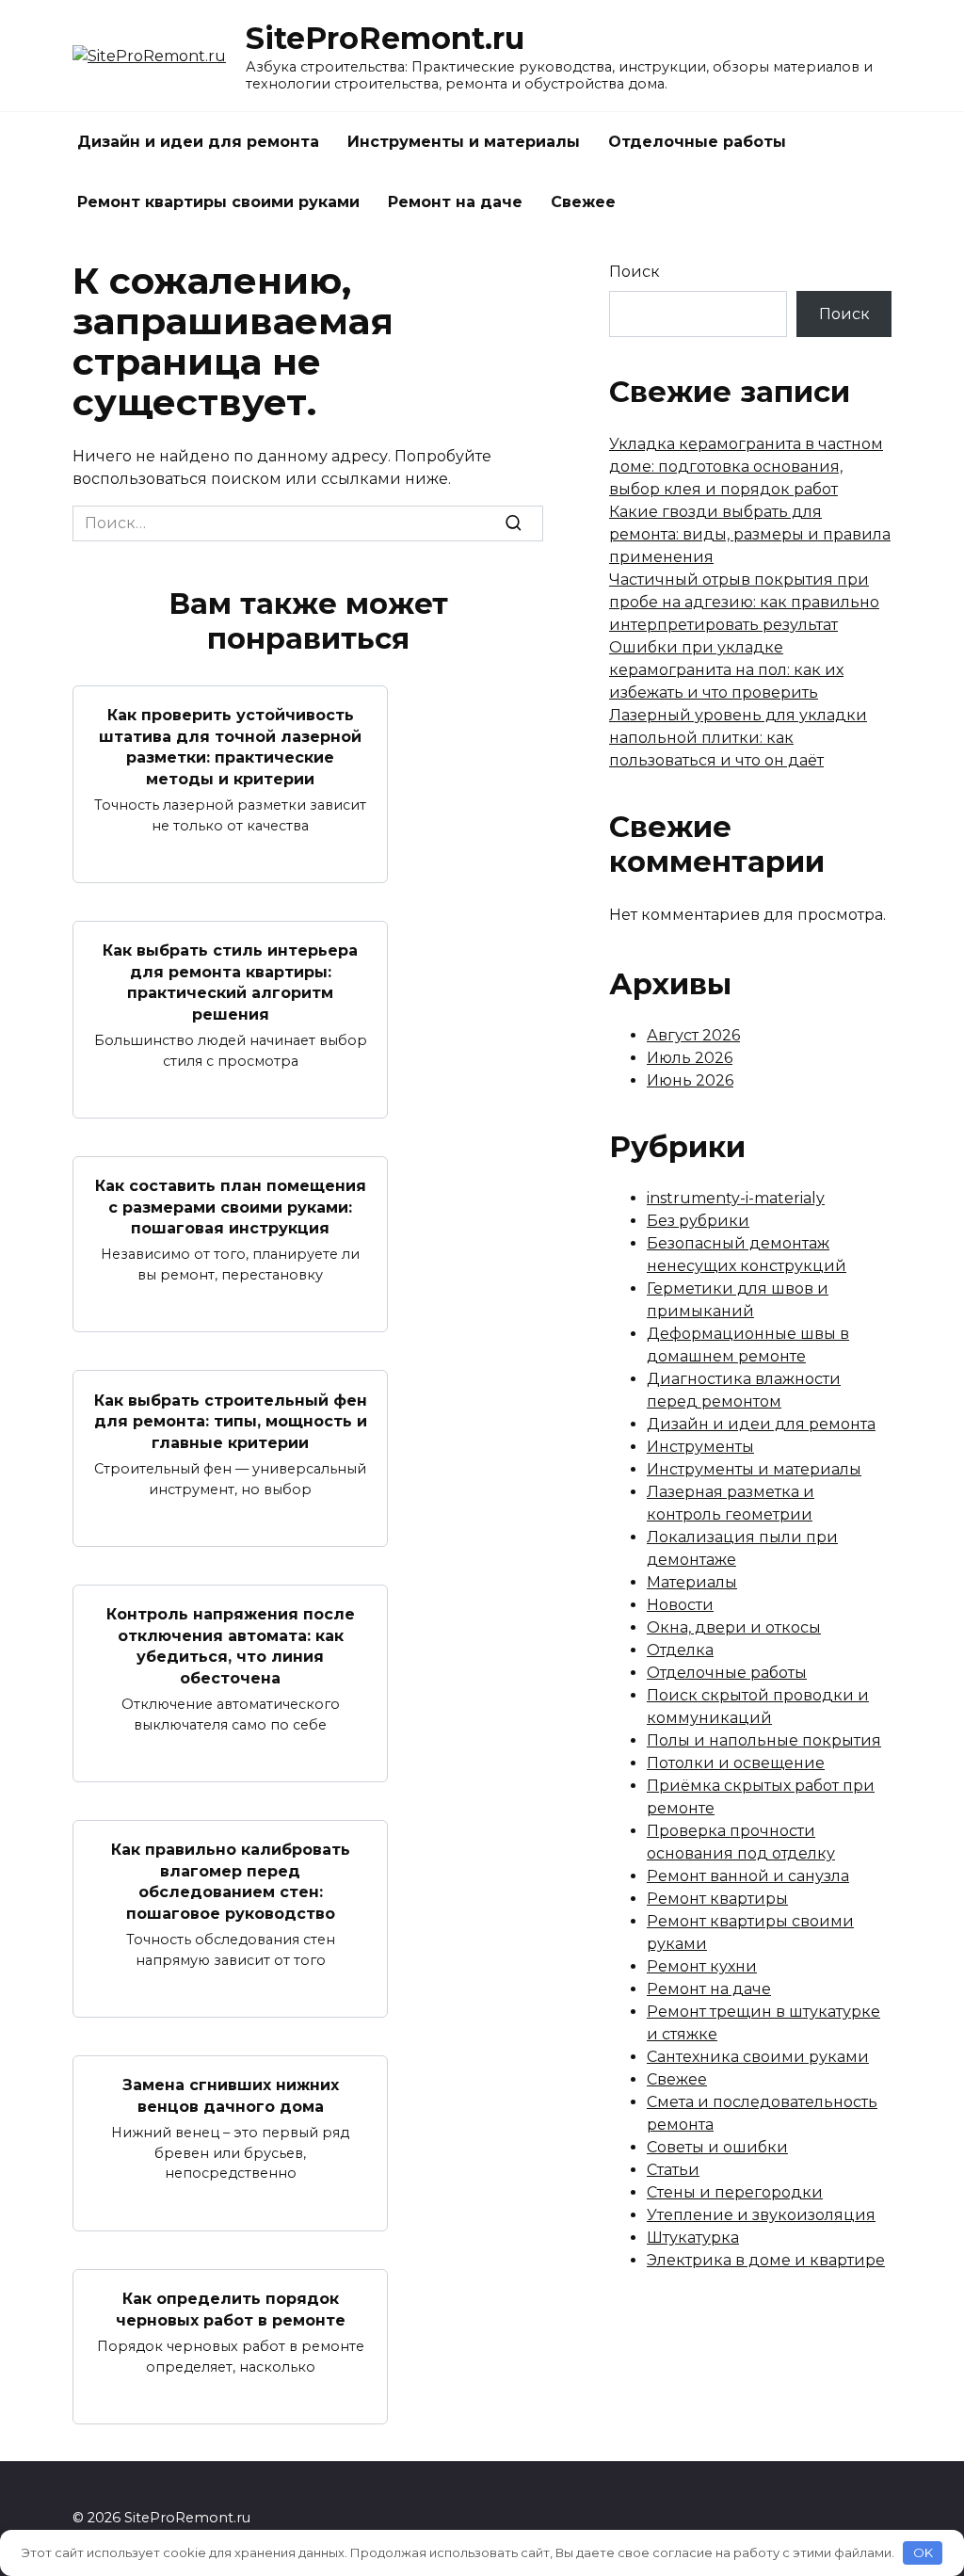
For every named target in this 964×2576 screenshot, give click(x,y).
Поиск (635, 272)
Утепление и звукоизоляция (761, 2215)
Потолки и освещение (736, 1763)
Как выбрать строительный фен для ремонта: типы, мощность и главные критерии (231, 1421)
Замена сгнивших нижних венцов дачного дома (231, 2095)
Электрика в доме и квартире (766, 2260)
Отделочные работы (697, 142)
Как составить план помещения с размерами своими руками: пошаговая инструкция (231, 1207)
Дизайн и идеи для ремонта (198, 142)
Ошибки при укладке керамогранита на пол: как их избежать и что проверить (726, 670)
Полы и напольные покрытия (764, 1740)
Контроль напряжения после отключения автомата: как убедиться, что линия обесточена (231, 1646)
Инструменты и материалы (464, 142)
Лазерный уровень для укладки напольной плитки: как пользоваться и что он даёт (738, 738)
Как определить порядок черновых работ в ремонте (231, 2309)
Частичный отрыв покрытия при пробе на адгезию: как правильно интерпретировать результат (744, 602)
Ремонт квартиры (717, 1899)
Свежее (583, 202)
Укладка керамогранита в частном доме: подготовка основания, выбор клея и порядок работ (746, 467)
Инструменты (700, 1447)
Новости (680, 1605)
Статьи (673, 2170)
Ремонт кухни (702, 1966)
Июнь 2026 (690, 1080)
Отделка (680, 1650)
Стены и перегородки (735, 2192)
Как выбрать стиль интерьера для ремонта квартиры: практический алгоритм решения (230, 982)
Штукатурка (693, 2238)
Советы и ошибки (717, 2147)
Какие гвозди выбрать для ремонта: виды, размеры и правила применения (750, 534)
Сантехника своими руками (758, 2057)
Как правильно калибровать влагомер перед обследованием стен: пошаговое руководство (231, 1881)
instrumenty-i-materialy (736, 1198)
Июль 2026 (690, 1058)
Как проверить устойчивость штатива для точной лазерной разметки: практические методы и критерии (230, 747)
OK (923, 2552)
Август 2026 (693, 1035)
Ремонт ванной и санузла (748, 1876)
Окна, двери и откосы (734, 1627)
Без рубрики (698, 1221)
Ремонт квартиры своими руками (218, 202)
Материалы (692, 1582)
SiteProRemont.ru (385, 38)
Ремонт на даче (455, 202)
